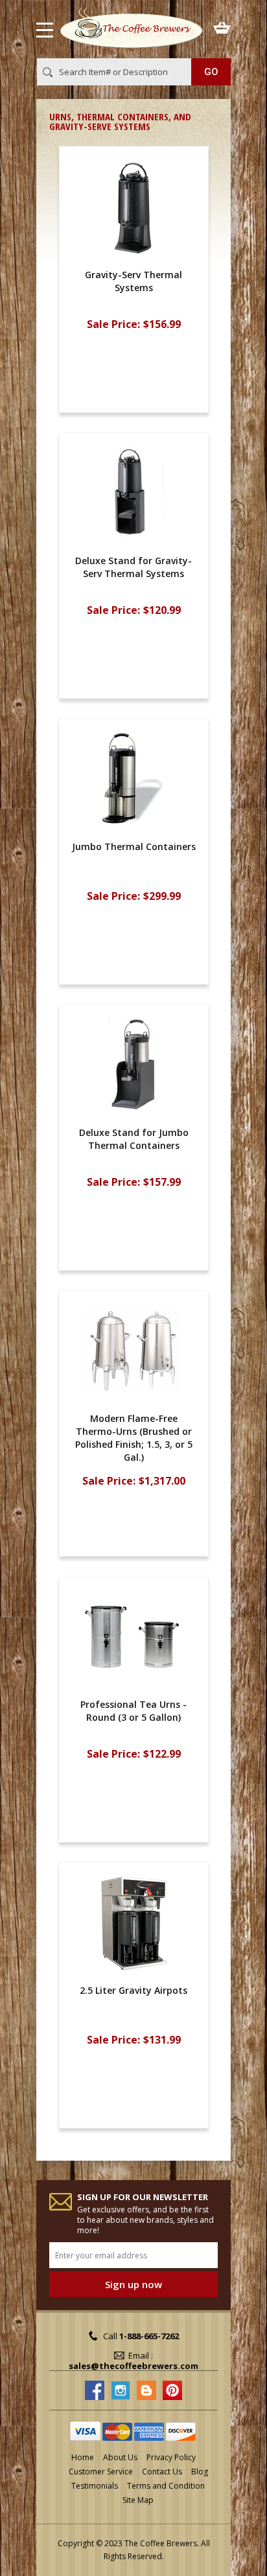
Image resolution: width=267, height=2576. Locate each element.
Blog (200, 2472)
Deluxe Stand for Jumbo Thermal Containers (134, 1139)
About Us (120, 2457)
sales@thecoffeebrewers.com (133, 2366)
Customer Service (101, 2472)
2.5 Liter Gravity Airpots (133, 1990)
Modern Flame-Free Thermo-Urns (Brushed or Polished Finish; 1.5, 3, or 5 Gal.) (134, 1438)
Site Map (138, 2500)
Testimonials (95, 2486)
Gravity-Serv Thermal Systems (133, 281)
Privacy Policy (171, 2457)
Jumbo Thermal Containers (134, 846)
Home (83, 2457)
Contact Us (162, 2472)
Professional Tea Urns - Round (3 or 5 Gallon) (133, 1711)
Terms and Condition (166, 2486)
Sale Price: (113, 324)
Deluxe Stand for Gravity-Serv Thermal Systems (133, 567)
